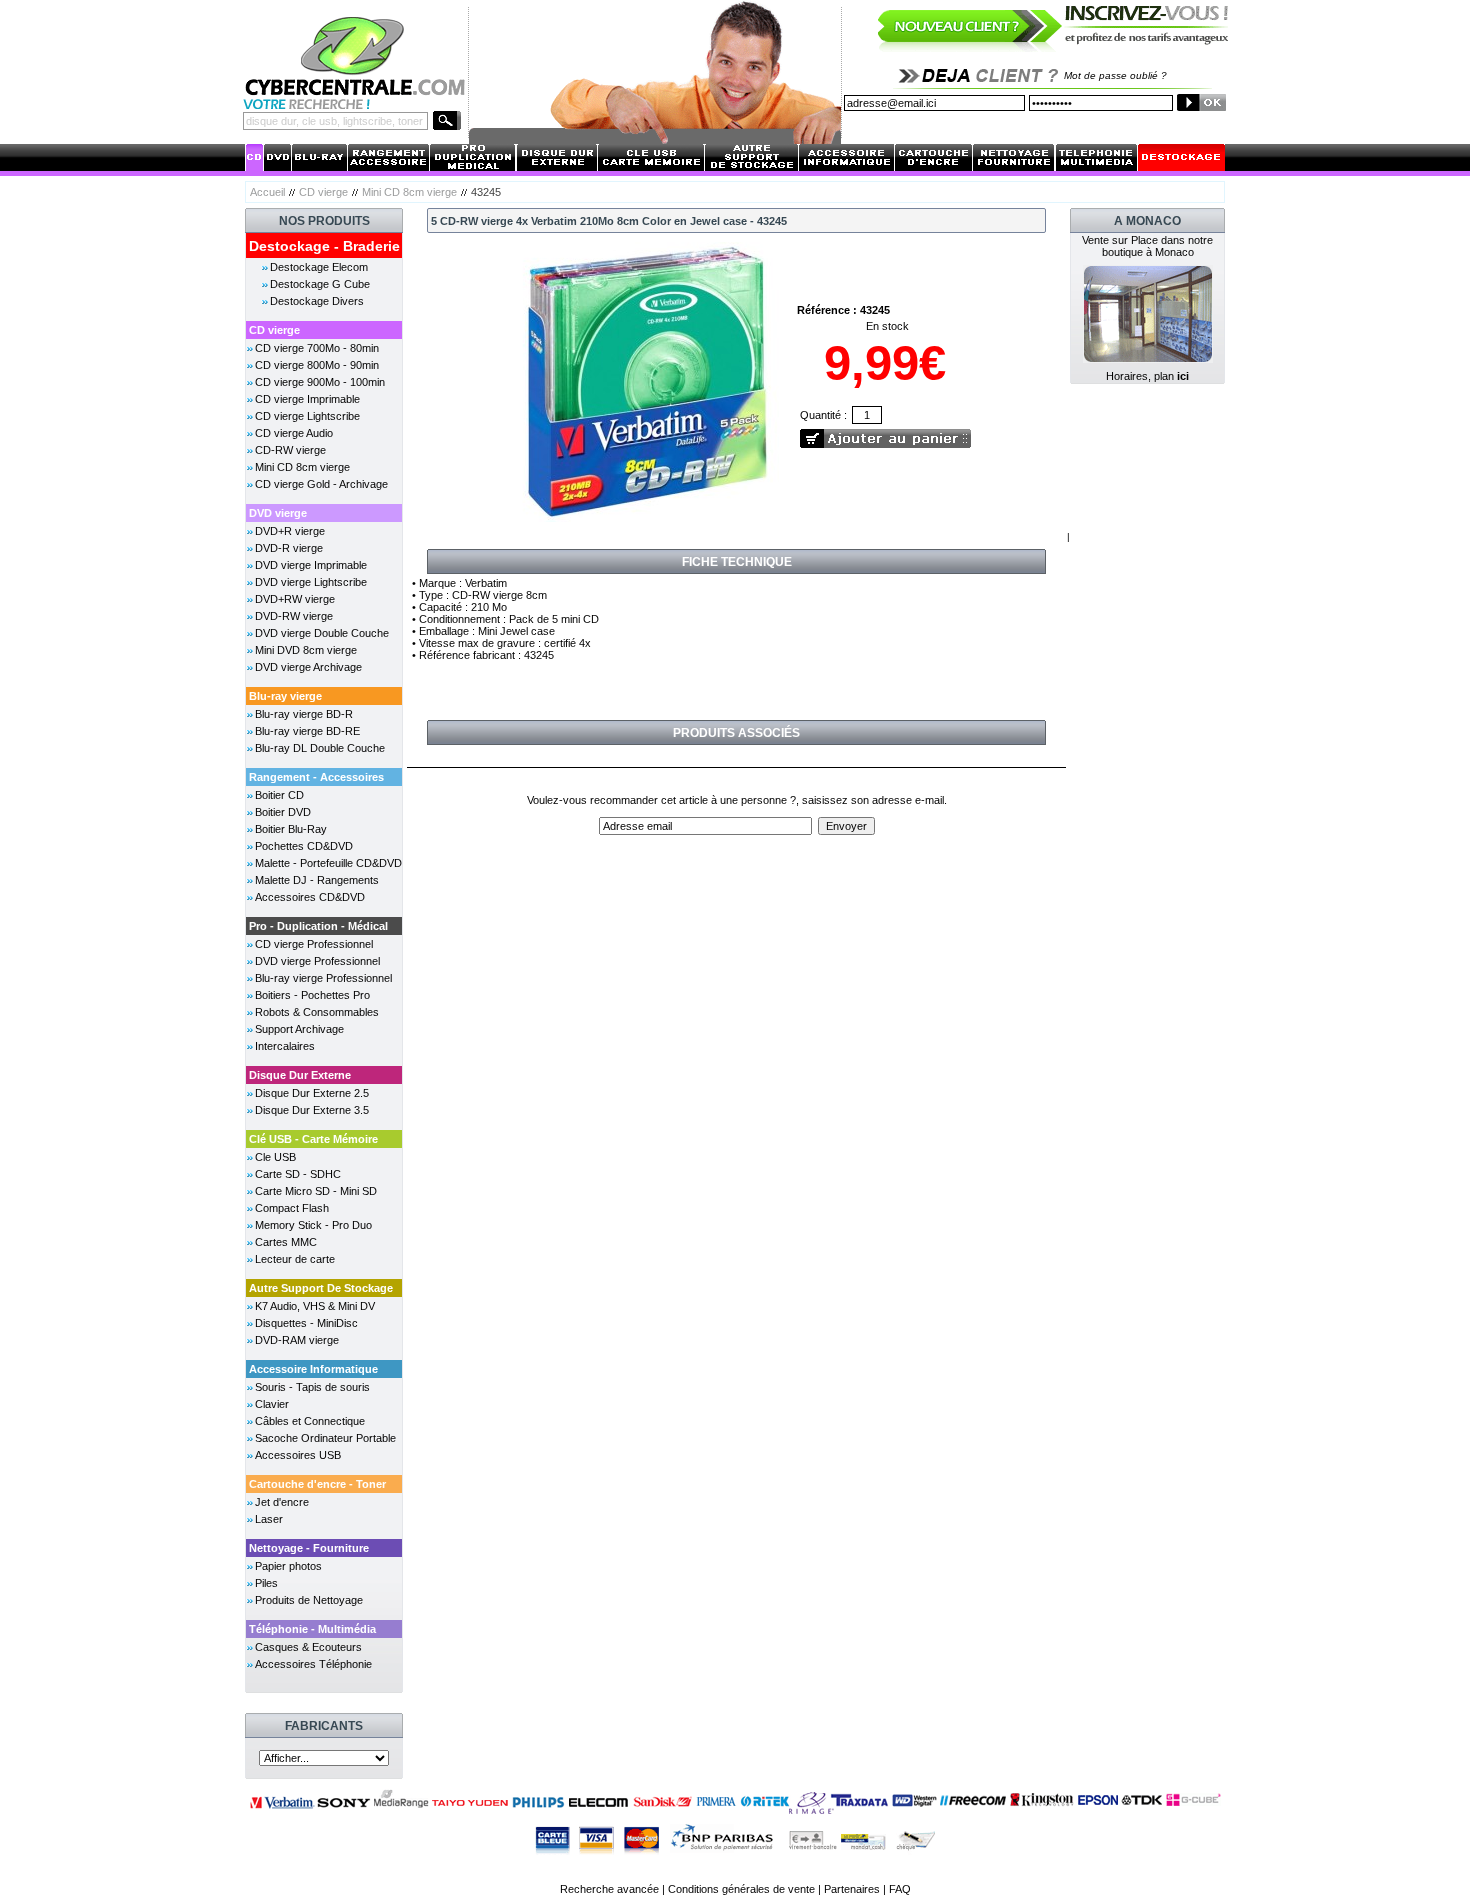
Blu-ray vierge (285, 696)
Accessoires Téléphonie (313, 1664)
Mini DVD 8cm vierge (306, 650)
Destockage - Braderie (324, 246)
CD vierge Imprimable (307, 399)
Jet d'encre (282, 1502)
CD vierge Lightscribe (307, 416)
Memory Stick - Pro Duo (313, 1225)
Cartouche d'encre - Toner (317, 1484)
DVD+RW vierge (295, 599)
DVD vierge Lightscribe (311, 582)
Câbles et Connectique (310, 1421)
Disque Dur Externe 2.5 (312, 1093)
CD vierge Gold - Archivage (321, 484)
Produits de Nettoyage (309, 1600)
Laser (269, 1519)
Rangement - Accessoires (316, 777)
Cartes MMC (286, 1242)
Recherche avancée (609, 1889)
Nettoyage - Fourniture (309, 1548)
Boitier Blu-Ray (291, 829)
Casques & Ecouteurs (308, 1647)
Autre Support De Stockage (321, 1288)
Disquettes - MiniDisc (306, 1323)
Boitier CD (279, 795)
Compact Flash (292, 1208)
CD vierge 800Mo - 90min (317, 365)
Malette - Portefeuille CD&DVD (328, 863)
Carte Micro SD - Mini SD (316, 1191)
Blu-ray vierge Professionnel (323, 978)
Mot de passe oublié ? (1115, 75)
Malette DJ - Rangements (317, 880)
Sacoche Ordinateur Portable (325, 1438)
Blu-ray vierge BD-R (304, 714)
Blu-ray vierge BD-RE (307, 731)
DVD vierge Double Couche (322, 633)
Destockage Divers (317, 301)
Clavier (272, 1404)
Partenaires (852, 1889)
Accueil (267, 192)
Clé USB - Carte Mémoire (313, 1139)
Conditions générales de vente (741, 1889)
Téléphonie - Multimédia (312, 1629)
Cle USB (275, 1157)
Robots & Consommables (317, 1012)
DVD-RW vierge (294, 616)
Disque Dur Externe (300, 1075)
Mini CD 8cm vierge (409, 192)
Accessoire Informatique (313, 1369)
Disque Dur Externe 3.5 (312, 1110)
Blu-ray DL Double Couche (320, 748)
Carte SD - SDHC (298, 1174)
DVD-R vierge (289, 548)
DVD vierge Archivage (308, 667)
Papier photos (288, 1566)
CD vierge (323, 192)
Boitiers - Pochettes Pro (312, 995)
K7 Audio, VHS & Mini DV (315, 1306)
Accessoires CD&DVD (310, 897)
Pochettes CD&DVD (304, 846)
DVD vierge (278, 513)
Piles (266, 1583)
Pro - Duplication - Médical (318, 926)
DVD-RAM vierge (297, 1340)
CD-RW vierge (290, 450)
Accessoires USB (298, 1455)
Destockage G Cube (320, 284)
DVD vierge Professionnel (317, 961)
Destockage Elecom (319, 267)
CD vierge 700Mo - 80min (317, 348)
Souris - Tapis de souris (312, 1387)
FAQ (900, 1889)
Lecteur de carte (295, 1259)
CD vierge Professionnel (314, 944)
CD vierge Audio (294, 433)
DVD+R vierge (290, 531)
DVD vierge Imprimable (311, 565)
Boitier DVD (283, 812)
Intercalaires (285, 1046)
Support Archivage (299, 1029)
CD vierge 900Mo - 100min (320, 382)
